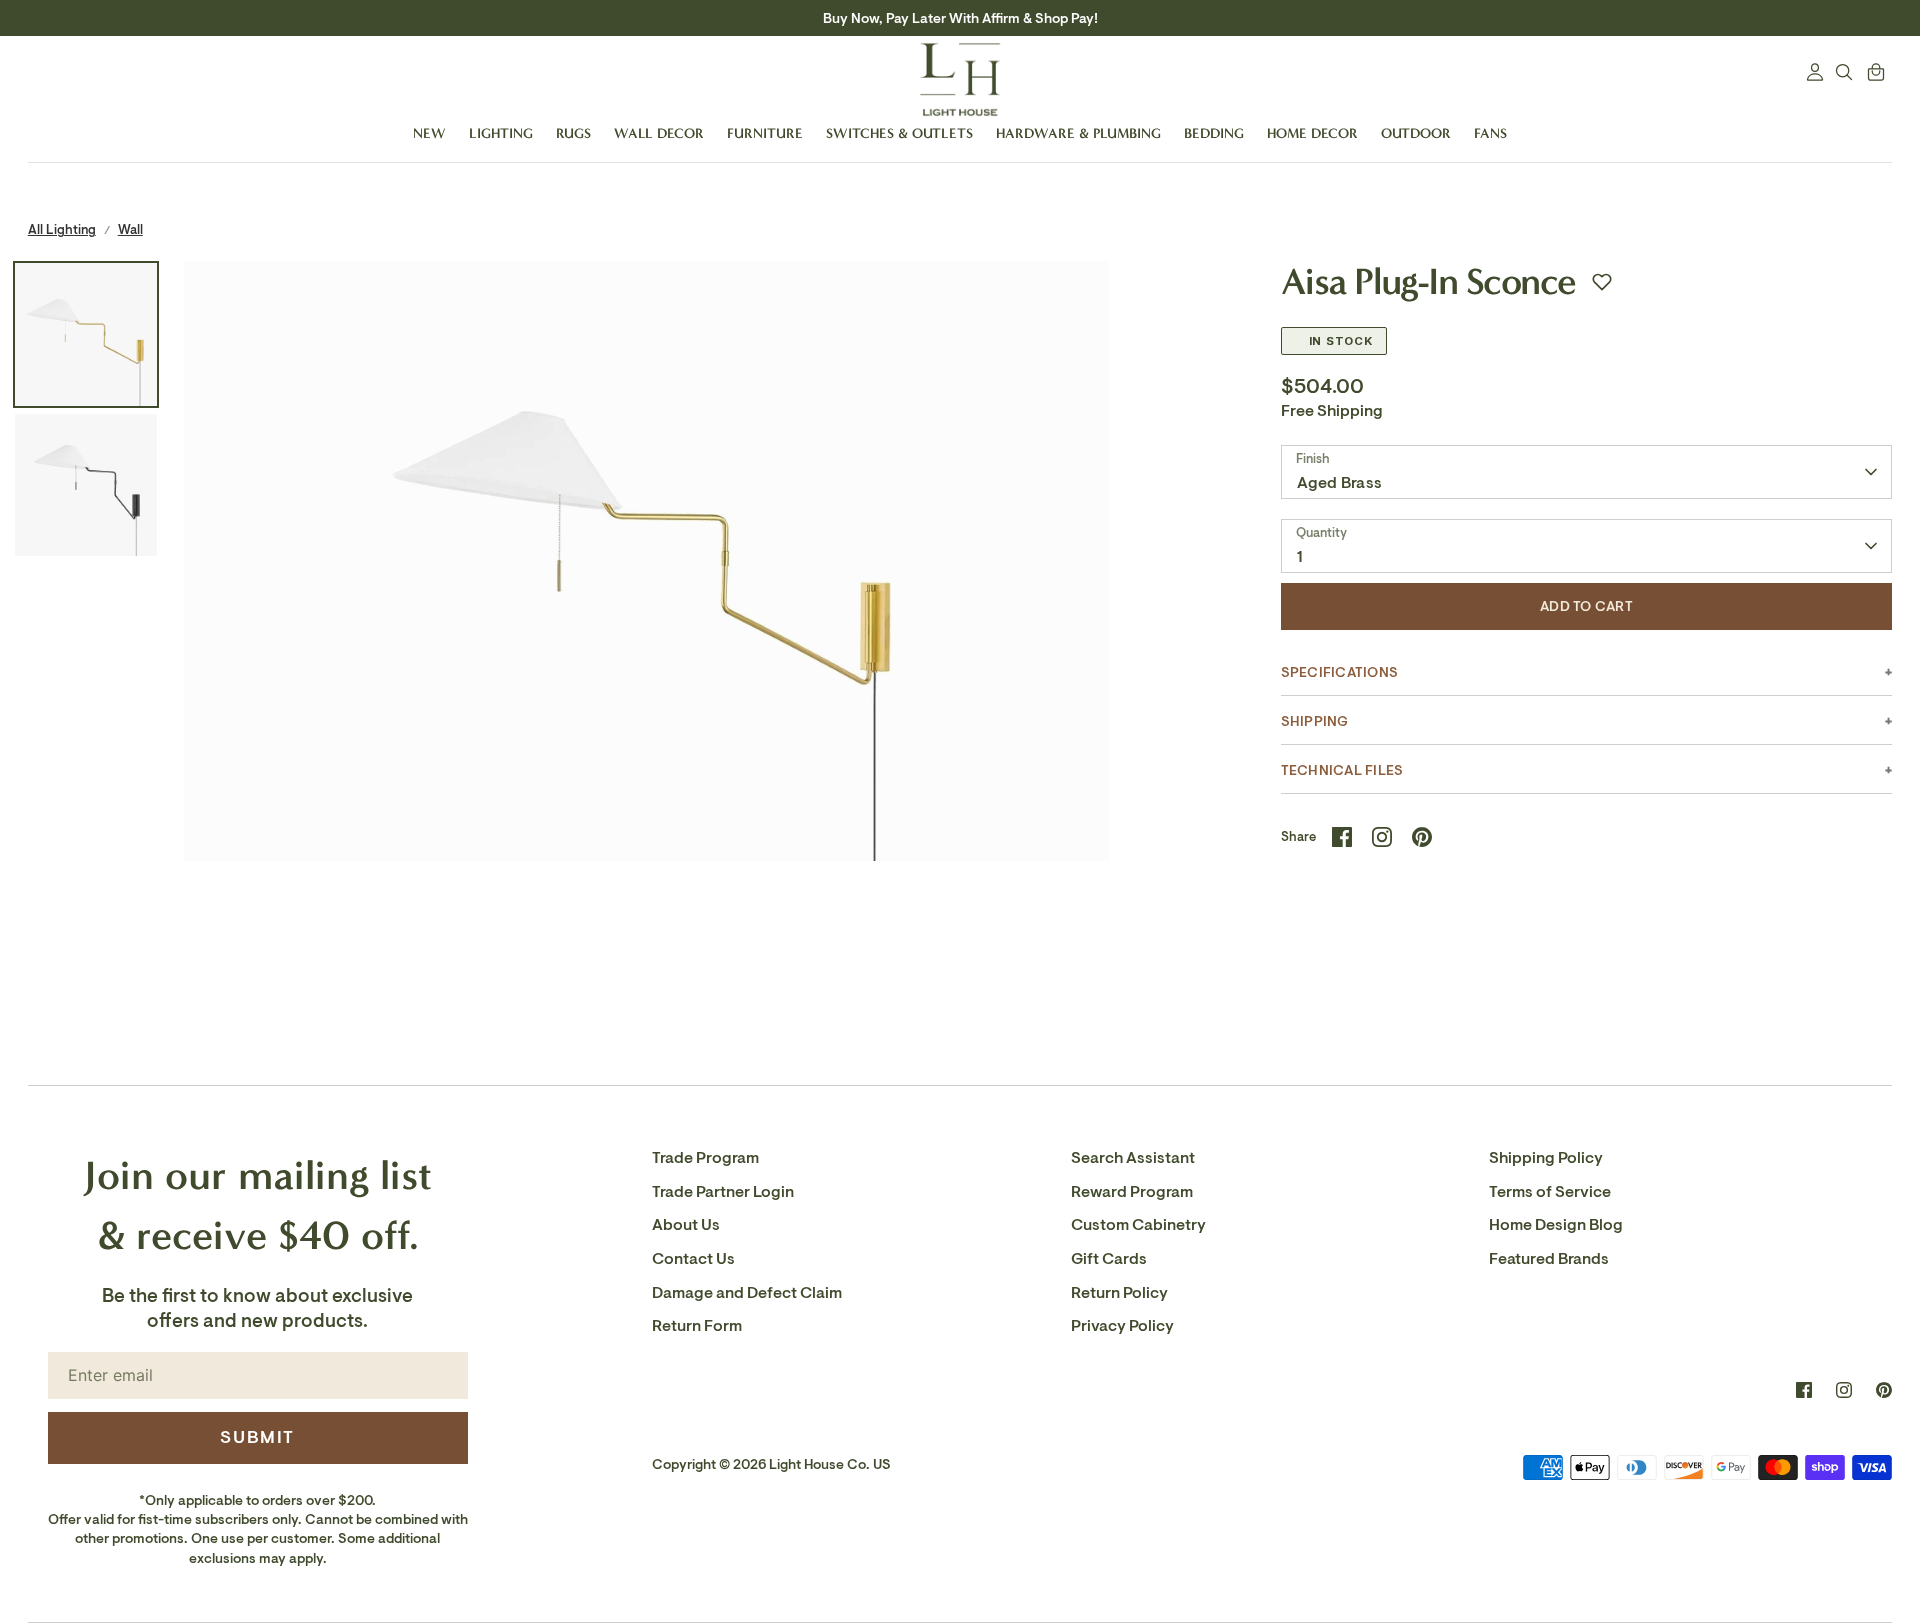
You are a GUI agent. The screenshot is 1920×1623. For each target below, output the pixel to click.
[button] (1602, 282)
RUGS (573, 133)
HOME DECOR (1312, 133)
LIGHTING (501, 133)
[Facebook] (1804, 1390)
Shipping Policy (1546, 1158)
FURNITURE (765, 133)
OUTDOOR (1416, 133)
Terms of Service (1550, 1192)
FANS (1490, 133)
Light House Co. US (830, 1464)
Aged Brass (1339, 483)
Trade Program (705, 1158)
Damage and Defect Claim (747, 1293)
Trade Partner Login (723, 1192)
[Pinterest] (1884, 1390)
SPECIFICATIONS (1339, 672)
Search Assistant (1133, 1158)
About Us (686, 1225)
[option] (646, 723)
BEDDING (1214, 133)
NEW (429, 133)
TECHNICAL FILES (1342, 770)
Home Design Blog (1556, 1225)
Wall (130, 229)
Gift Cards (1109, 1259)
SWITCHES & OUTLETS (899, 133)
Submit (257, 1437)
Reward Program (1132, 1192)
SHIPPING (1315, 721)
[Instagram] (1844, 1390)
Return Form (697, 1326)
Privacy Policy (1122, 1326)
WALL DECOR (659, 133)
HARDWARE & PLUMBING (1078, 133)
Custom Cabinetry (1138, 1225)
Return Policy (1119, 1293)
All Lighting (62, 229)
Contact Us (693, 1259)
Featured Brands (1549, 1259)
